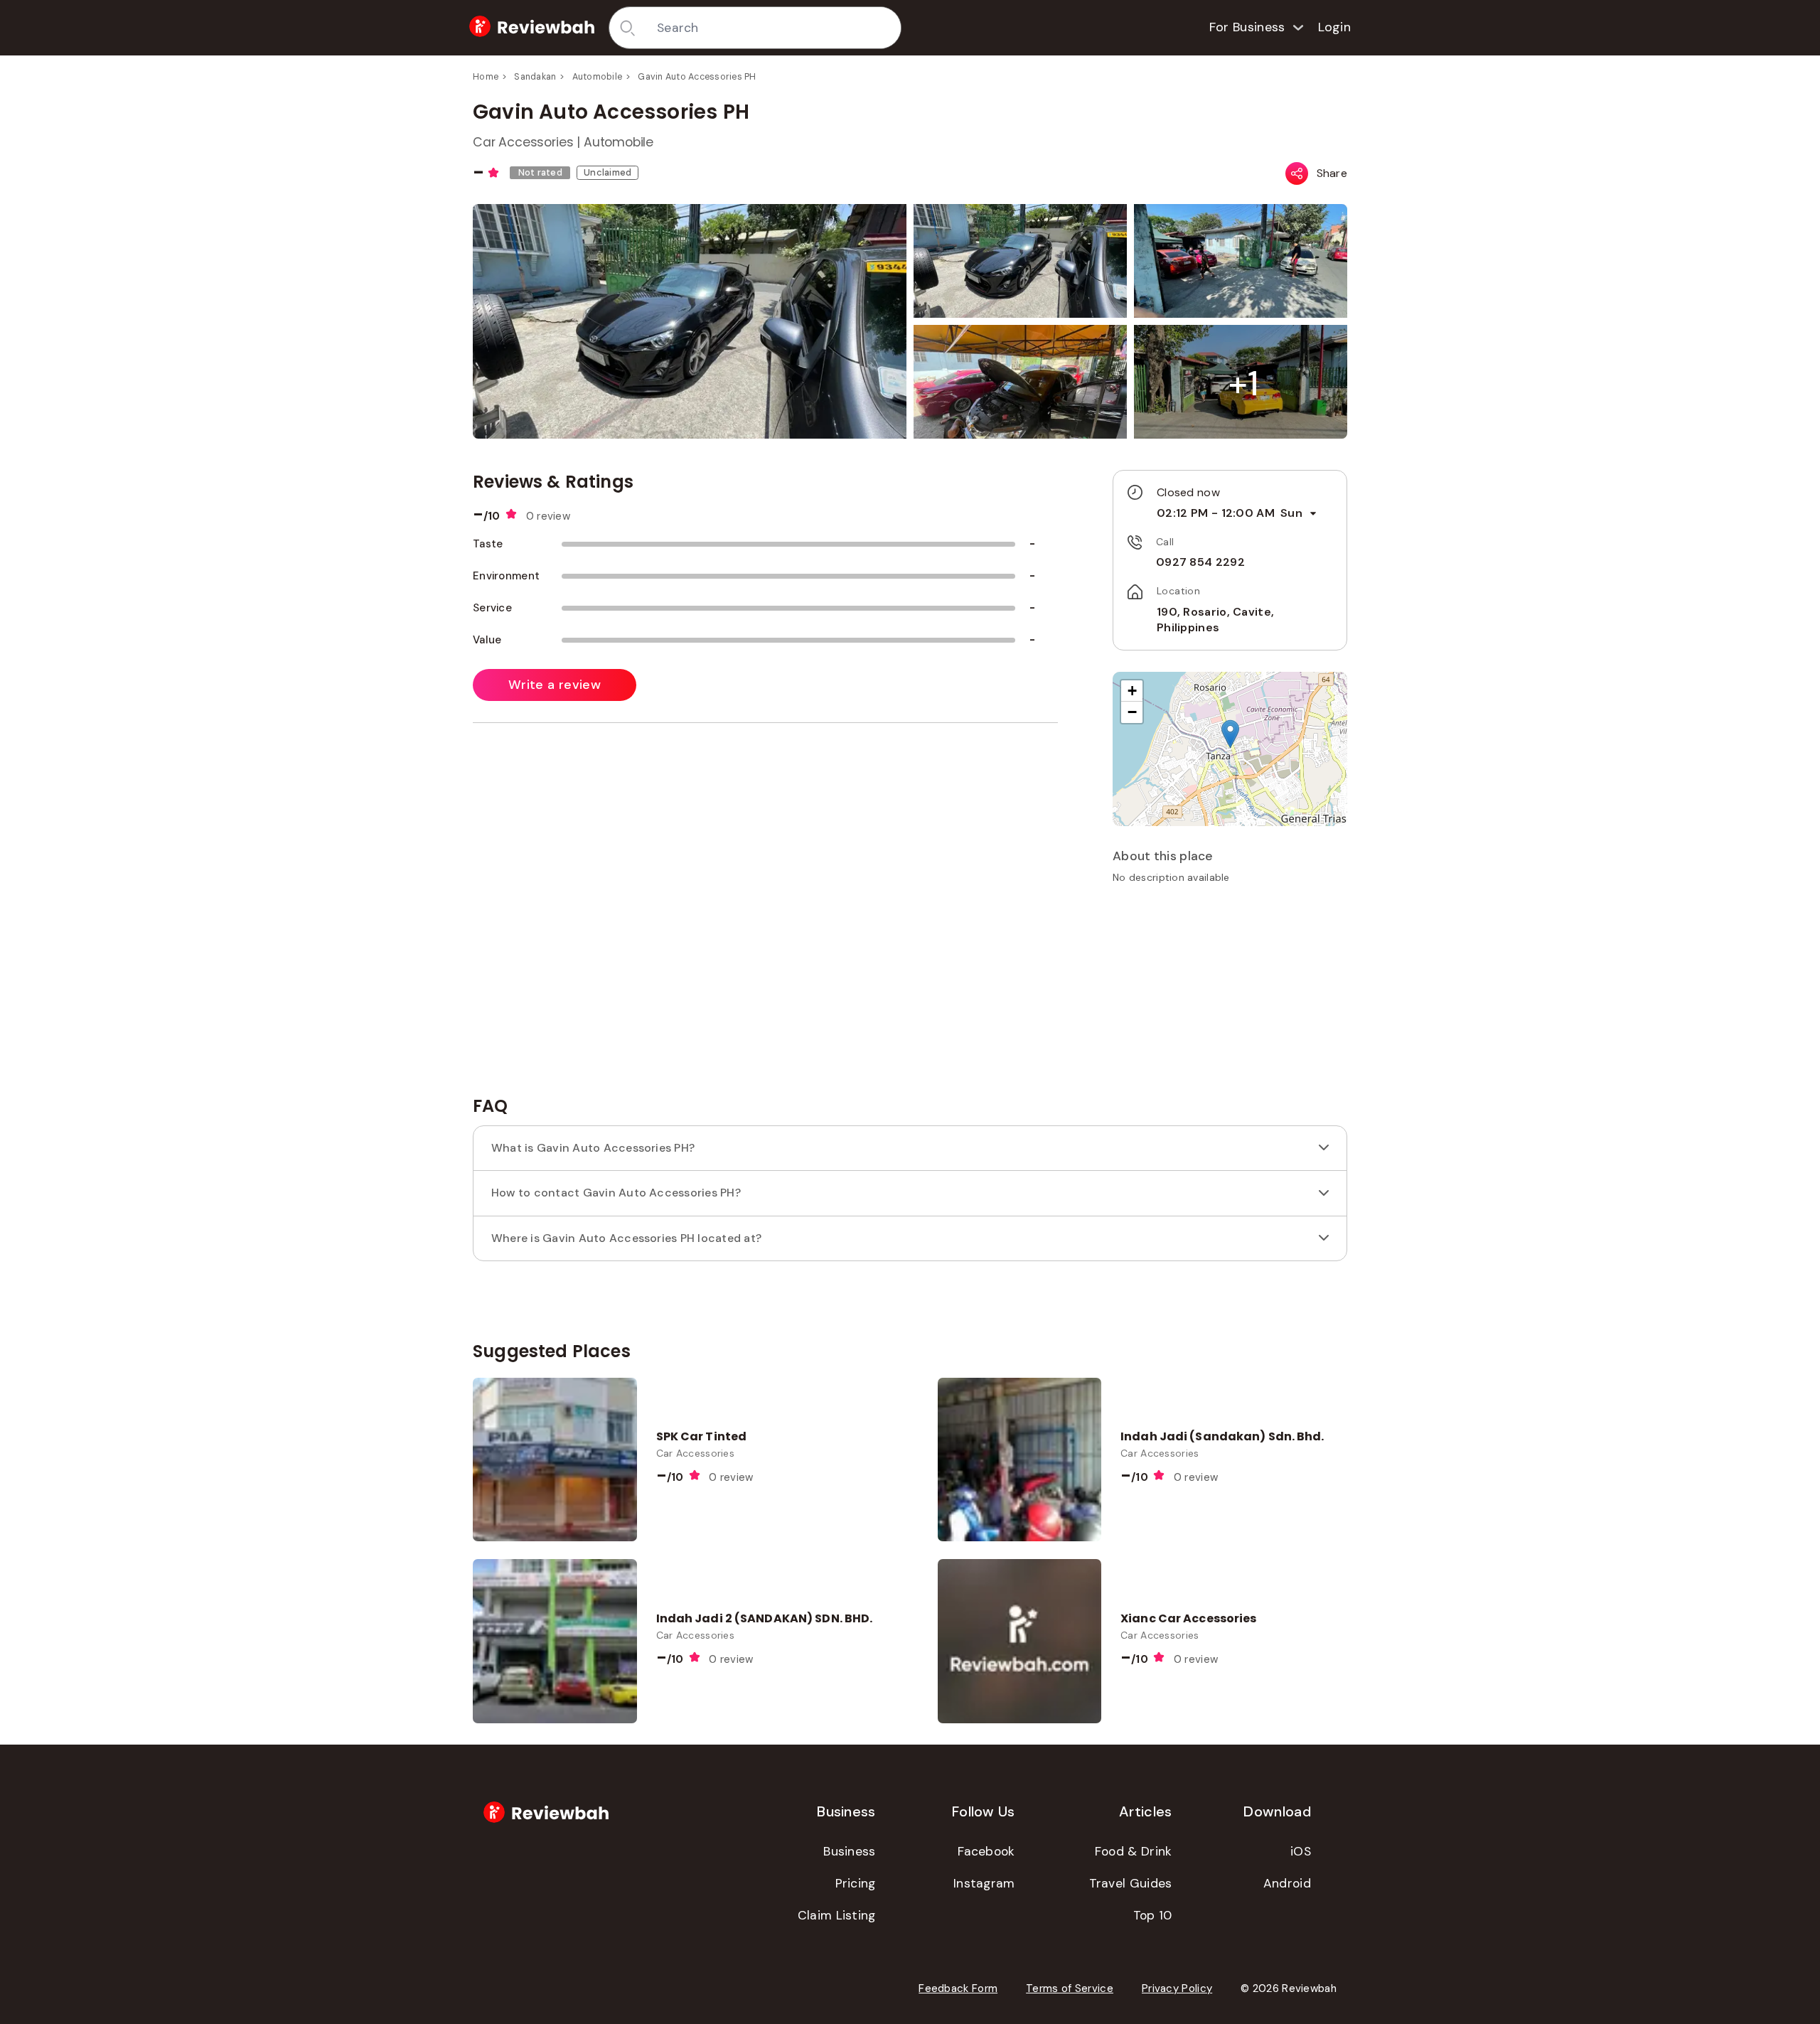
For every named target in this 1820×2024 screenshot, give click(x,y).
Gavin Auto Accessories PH (697, 77)
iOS (1301, 1851)
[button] (1243, 384)
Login (1335, 27)
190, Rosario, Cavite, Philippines (1215, 620)
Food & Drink (1134, 1851)
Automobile (598, 77)
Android (1287, 1883)
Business (849, 1851)
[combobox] (774, 28)
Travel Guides (1131, 1883)
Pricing (856, 1883)
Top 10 (1153, 1915)
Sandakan (535, 77)
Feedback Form (958, 1988)
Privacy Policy (1177, 1988)
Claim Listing (837, 1915)
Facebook (986, 1851)
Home (486, 77)
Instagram (984, 1883)
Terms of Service (1070, 1988)
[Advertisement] (1230, 995)
